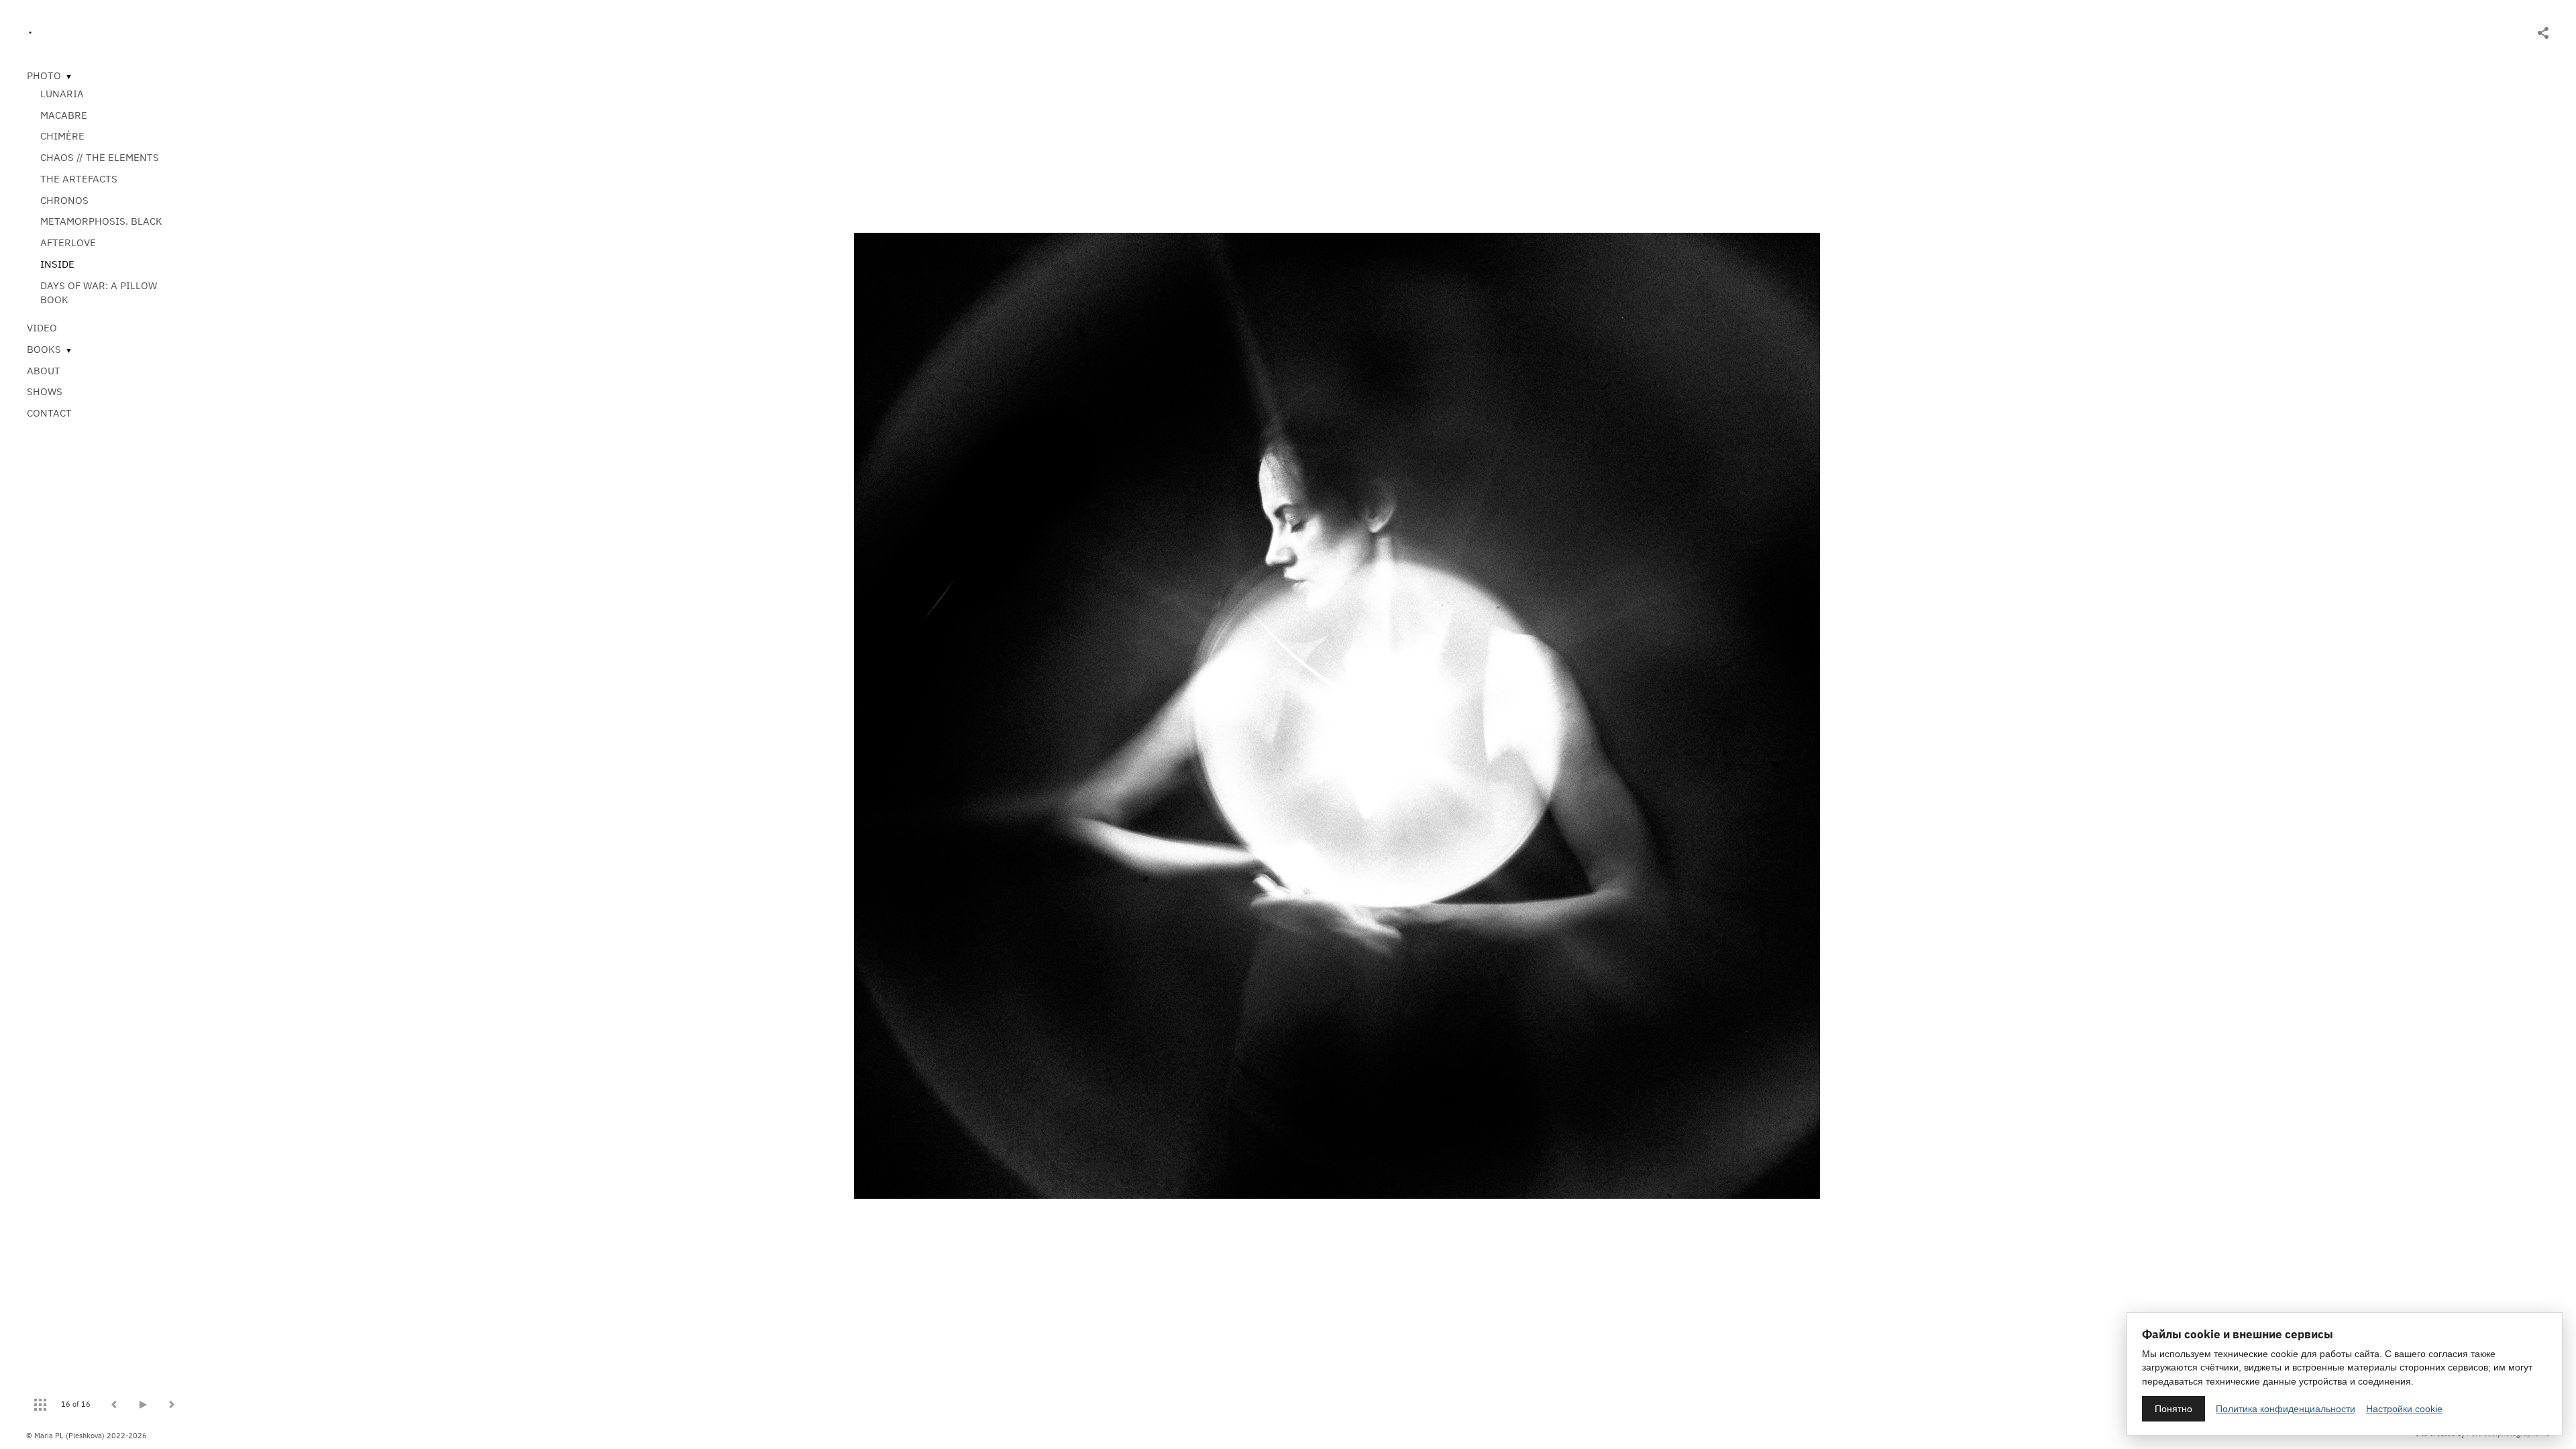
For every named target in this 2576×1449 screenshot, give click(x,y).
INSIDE (57, 264)
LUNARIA (62, 94)
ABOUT (44, 371)
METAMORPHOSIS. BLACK (101, 221)
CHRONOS (64, 200)
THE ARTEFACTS (79, 179)
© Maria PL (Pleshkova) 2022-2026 (87, 1436)
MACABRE (64, 115)
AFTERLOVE (68, 243)
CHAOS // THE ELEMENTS (100, 157)
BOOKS (44, 349)
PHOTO (44, 75)
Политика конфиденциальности (2286, 1409)
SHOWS (45, 391)
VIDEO (42, 328)
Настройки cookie (2404, 1409)
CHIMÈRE (62, 136)
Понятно (2173, 1409)
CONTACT (49, 413)
